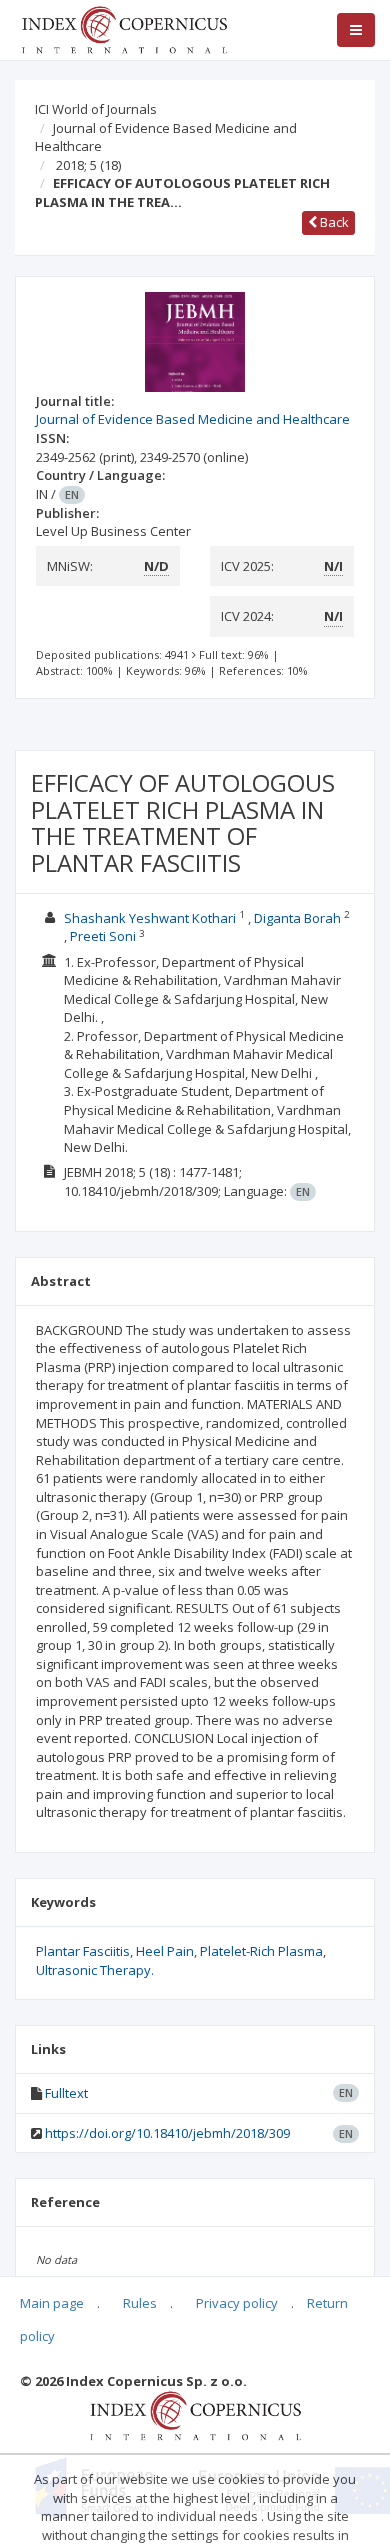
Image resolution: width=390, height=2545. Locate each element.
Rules (140, 2303)
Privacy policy (237, 2303)
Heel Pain (165, 1951)
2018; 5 (88, 165)
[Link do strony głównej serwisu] (124, 28)
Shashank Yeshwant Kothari (150, 918)
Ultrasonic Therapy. (95, 1970)
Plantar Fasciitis (83, 1951)
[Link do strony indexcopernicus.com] (195, 2415)
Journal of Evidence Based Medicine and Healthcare (166, 137)
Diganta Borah (297, 918)
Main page (52, 2303)
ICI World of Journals (96, 109)
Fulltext (66, 2093)
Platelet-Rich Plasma (261, 1951)
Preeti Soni (103, 936)
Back (333, 222)
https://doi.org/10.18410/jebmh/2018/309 (167, 2133)
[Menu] (356, 30)
